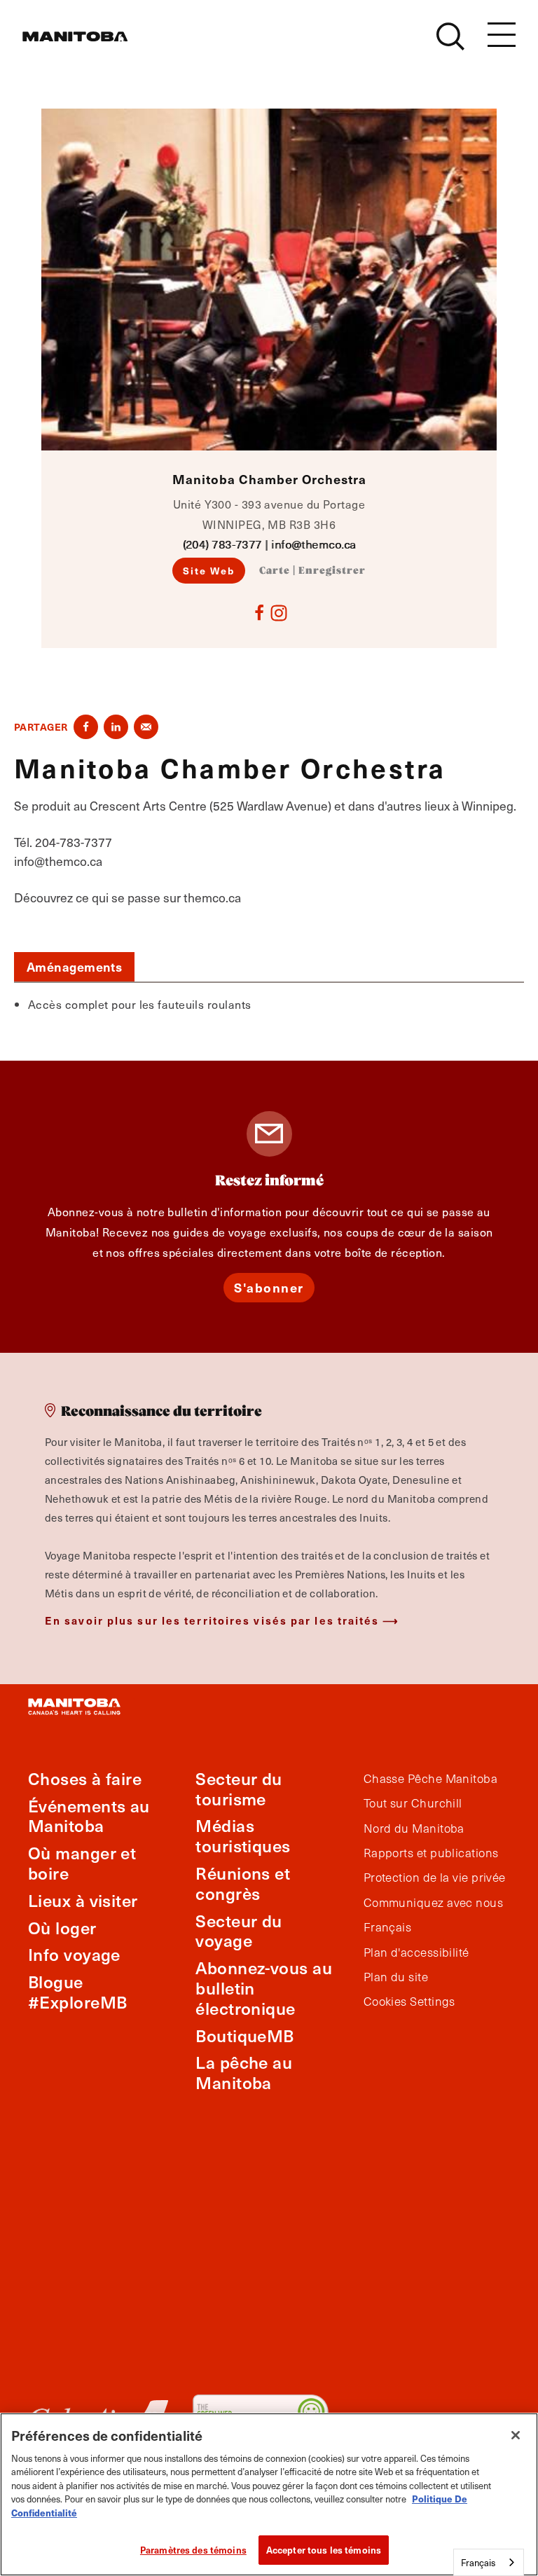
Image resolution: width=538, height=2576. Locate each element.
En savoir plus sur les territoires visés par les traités (212, 1620)
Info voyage (74, 1954)
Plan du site (396, 1977)
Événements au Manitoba (89, 1816)
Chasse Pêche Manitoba (430, 1779)
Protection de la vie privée (435, 1878)
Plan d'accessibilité (416, 1952)
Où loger (62, 1928)
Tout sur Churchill (413, 1803)
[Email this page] (146, 727)
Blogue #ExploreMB (78, 1992)
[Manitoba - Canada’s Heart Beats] (75, 36)
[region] (269, 2494)
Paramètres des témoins (193, 2550)
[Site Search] (450, 36)
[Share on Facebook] (86, 727)
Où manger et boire (82, 1863)
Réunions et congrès (243, 1883)
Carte (275, 571)
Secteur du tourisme (239, 1789)
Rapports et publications (431, 1853)
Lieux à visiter (83, 1900)
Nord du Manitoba (414, 1828)
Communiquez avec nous (433, 1903)
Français (388, 1927)
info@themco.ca (313, 544)
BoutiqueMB (245, 2036)
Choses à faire (85, 1778)
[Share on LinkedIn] (116, 727)
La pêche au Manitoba (244, 2072)
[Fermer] (516, 2435)
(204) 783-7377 (222, 544)
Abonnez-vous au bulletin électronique (264, 1988)
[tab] (74, 967)
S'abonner (269, 1287)
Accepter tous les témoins (324, 2550)
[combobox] (489, 2562)
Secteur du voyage (239, 1931)
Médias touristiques (243, 1835)
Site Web (209, 570)
